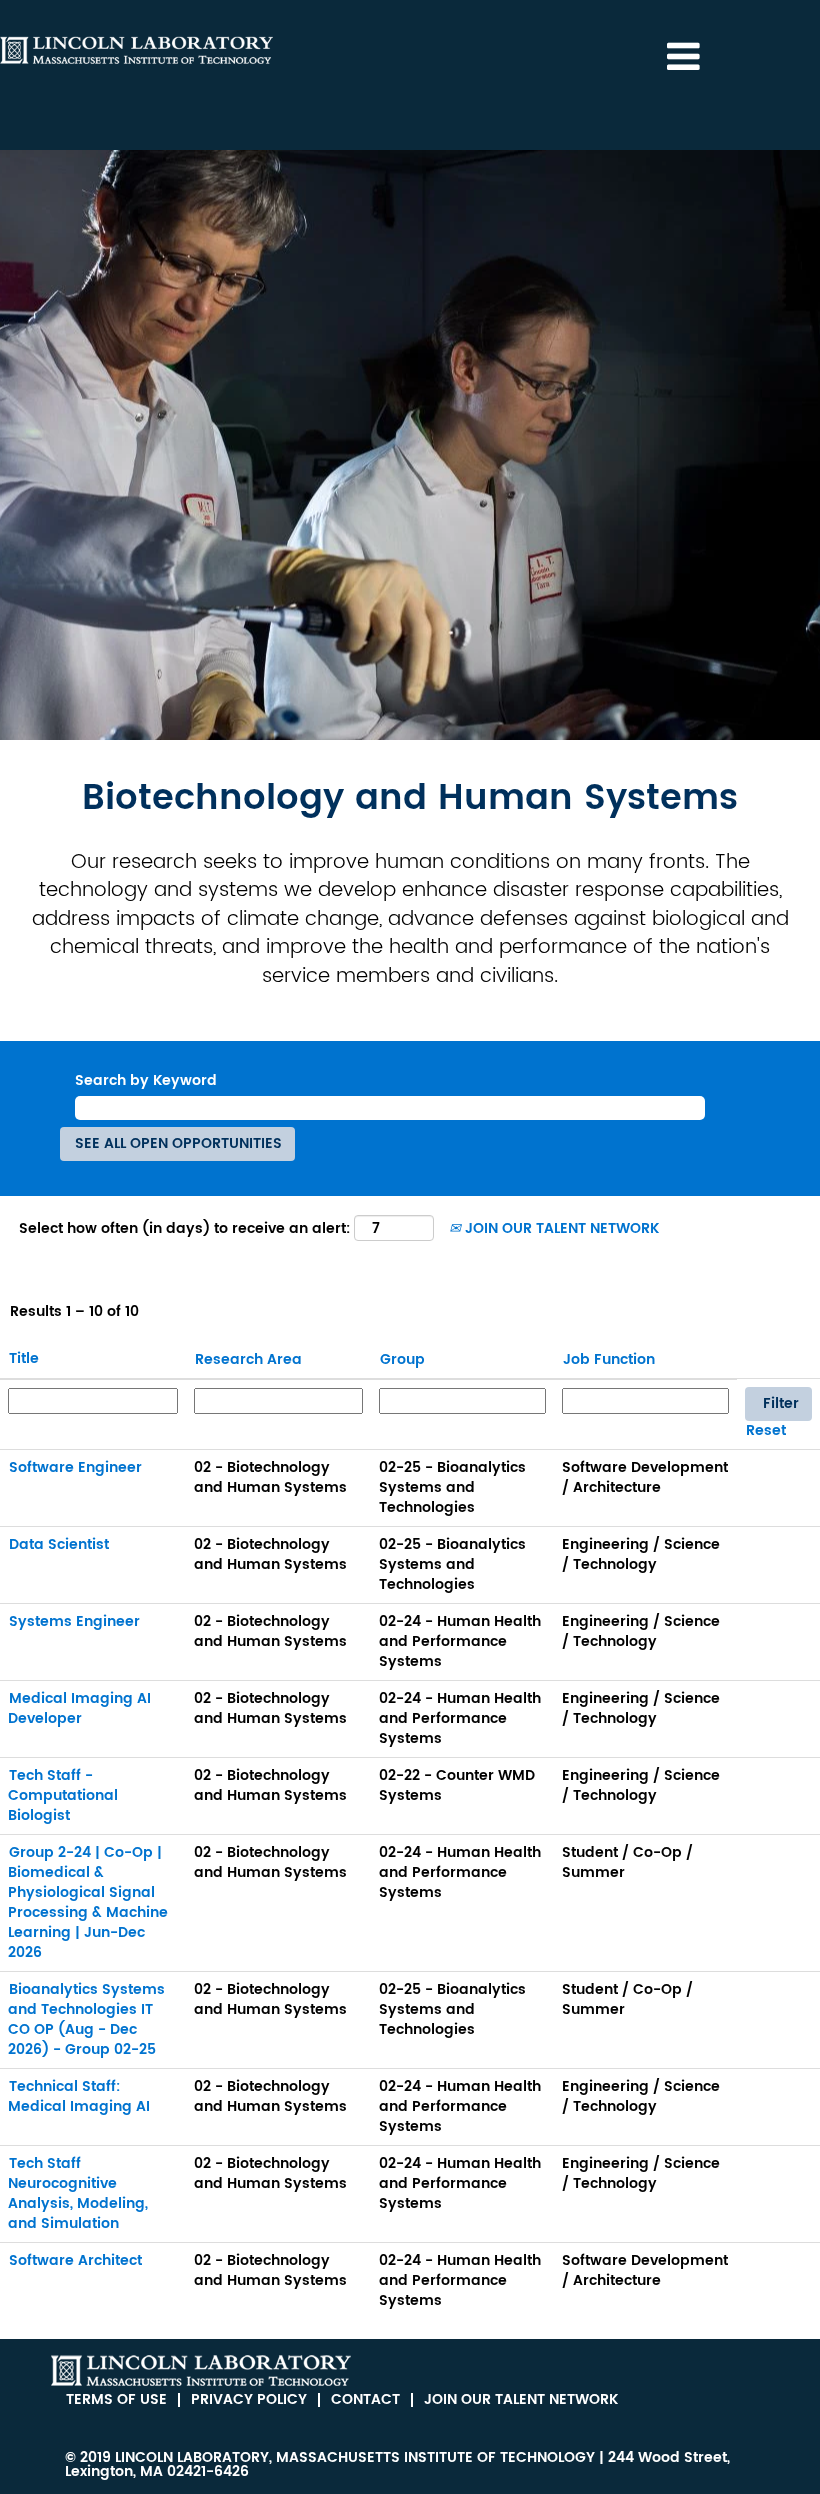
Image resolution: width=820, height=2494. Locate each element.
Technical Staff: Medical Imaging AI (79, 2096)
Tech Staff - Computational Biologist (63, 1795)
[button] (683, 57)
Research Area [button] (248, 1359)
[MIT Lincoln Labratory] (201, 2370)
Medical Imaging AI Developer (79, 1708)
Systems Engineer (74, 1621)
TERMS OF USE (116, 2399)
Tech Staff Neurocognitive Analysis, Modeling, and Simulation (78, 2193)
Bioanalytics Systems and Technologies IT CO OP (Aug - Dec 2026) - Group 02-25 (86, 2019)
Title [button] (24, 1359)
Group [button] (402, 1359)
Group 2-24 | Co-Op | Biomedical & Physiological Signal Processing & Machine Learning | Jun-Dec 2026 (88, 1902)
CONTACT (365, 2399)
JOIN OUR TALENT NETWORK (560, 1228)
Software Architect (75, 2260)
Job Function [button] (609, 1359)
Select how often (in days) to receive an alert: (184, 1229)
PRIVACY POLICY (249, 2399)
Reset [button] (766, 1430)
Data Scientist (59, 1544)
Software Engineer (75, 1467)
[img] (136, 50)
